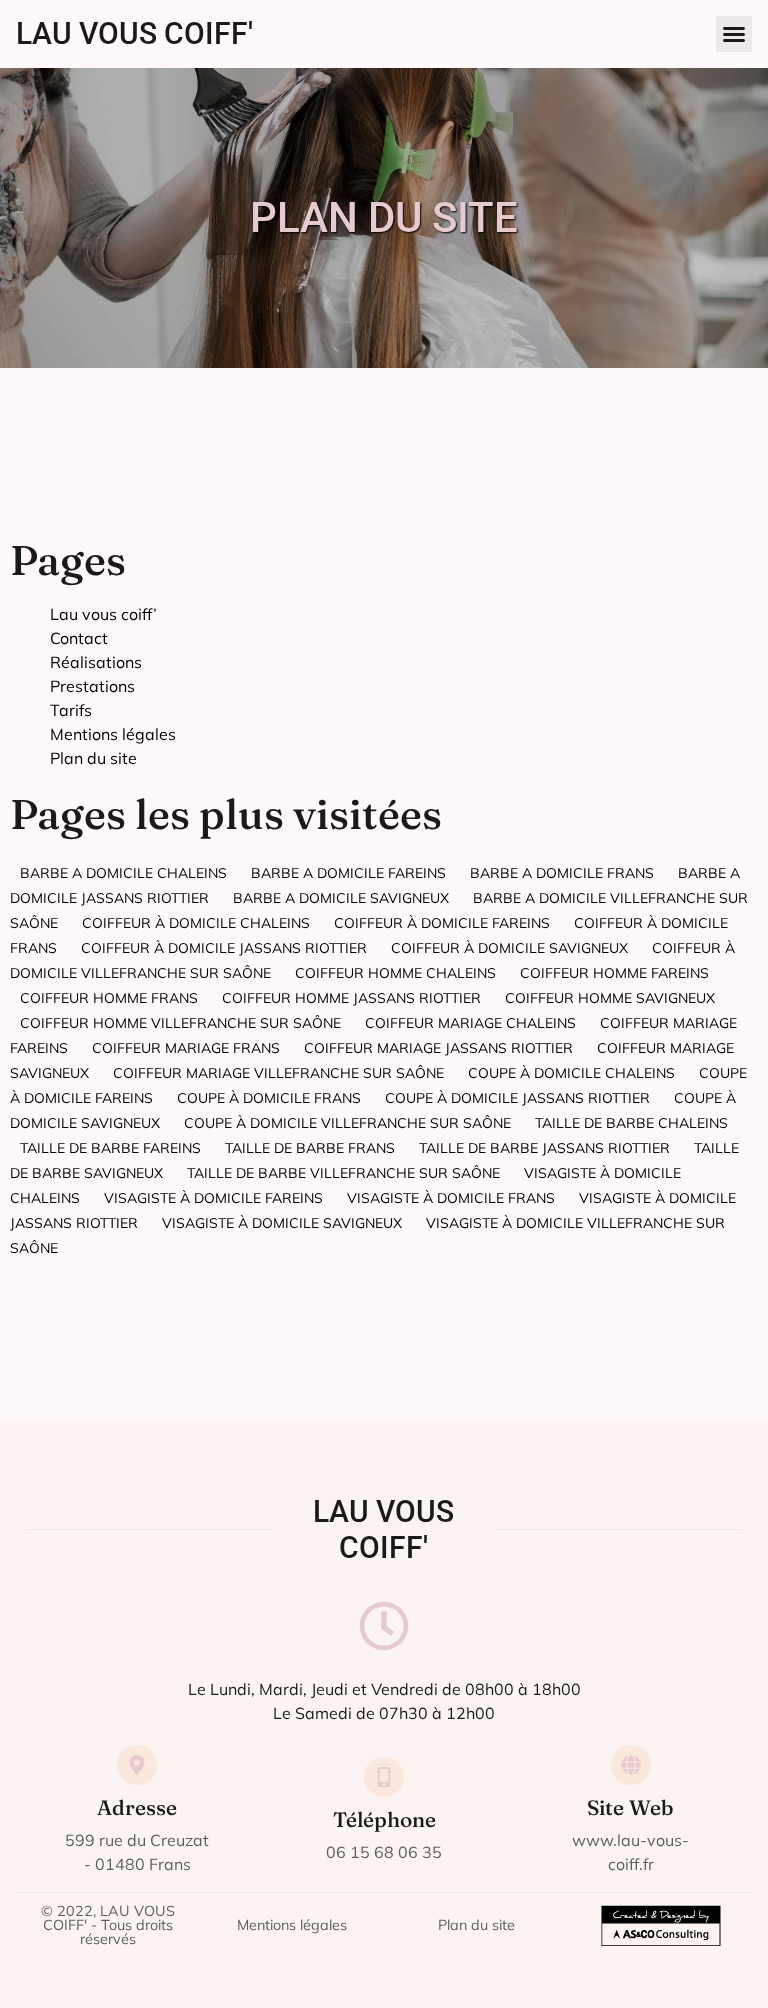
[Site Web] (631, 1765)
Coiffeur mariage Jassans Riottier (438, 1048)
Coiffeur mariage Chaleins (470, 1023)
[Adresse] (137, 1765)
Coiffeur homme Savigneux (610, 998)
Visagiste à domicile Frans (451, 1198)
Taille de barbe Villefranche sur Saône (343, 1173)
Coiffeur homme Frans (109, 998)
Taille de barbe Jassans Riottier (544, 1148)
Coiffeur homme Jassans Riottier (351, 998)
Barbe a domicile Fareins (348, 873)
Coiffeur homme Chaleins (395, 973)
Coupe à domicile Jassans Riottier (517, 1098)
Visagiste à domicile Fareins (213, 1198)
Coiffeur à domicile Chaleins (196, 923)
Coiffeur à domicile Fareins (442, 923)
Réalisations (96, 662)
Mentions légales (113, 734)
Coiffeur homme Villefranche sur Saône (180, 1023)
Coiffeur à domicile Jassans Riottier (224, 948)
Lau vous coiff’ (103, 614)
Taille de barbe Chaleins (631, 1123)
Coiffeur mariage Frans (186, 1048)
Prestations (92, 686)
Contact (79, 638)
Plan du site (93, 758)
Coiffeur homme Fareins (614, 973)
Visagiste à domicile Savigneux (282, 1223)
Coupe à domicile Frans (269, 1098)
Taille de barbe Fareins (110, 1148)
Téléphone (384, 1819)
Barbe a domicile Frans (562, 873)
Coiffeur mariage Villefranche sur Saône (278, 1073)
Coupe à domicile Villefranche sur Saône (347, 1123)
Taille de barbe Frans (310, 1148)
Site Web (630, 1807)
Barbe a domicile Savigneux (341, 898)
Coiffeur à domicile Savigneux (509, 948)
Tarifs (71, 710)
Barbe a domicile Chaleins (123, 873)
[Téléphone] (384, 1777)
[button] (734, 34)
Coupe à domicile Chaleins (571, 1073)
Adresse (137, 1807)
